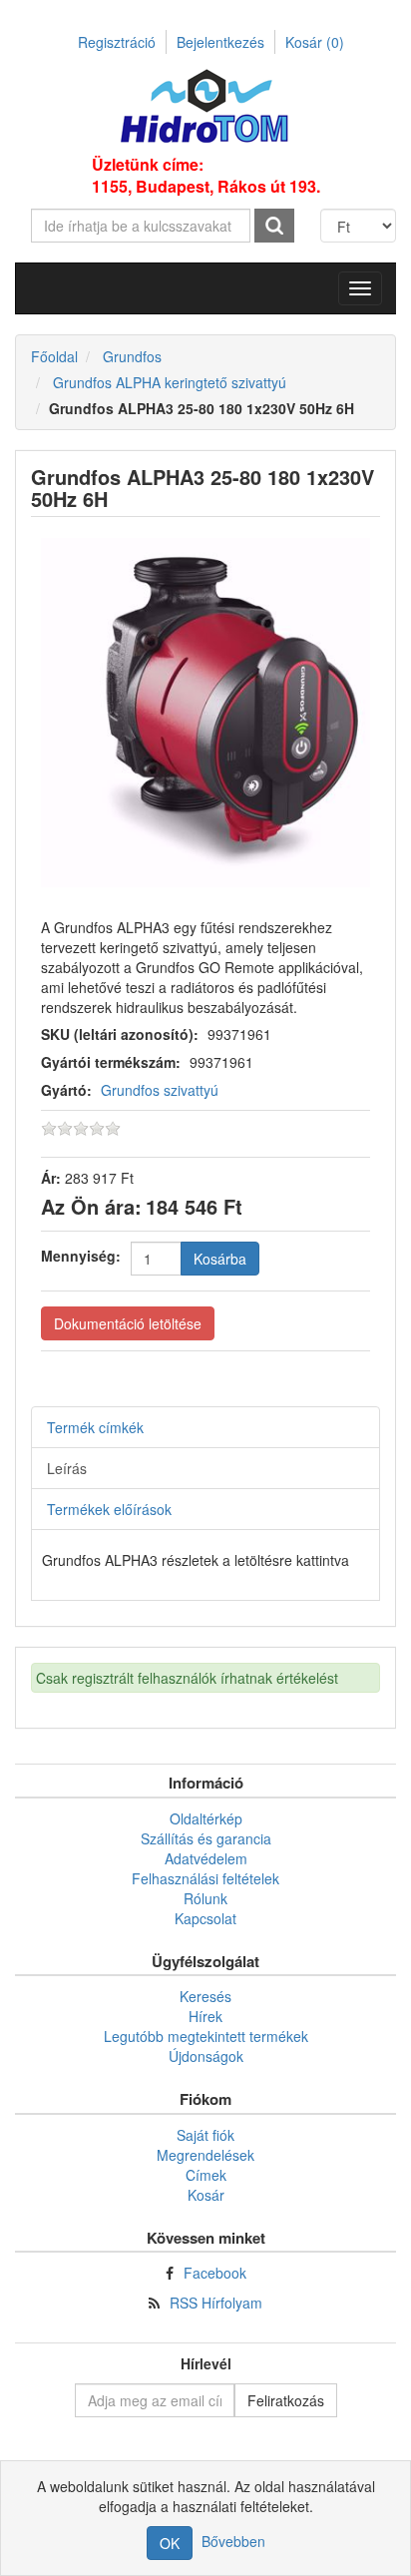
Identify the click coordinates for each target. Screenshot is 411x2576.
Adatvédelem (206, 1858)
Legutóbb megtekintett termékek (206, 2036)
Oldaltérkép (206, 1818)
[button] (360, 288)
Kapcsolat (205, 1918)
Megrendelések (205, 2155)
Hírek (205, 2016)
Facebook (215, 2273)
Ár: (51, 1178)
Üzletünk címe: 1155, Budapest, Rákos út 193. (206, 176)
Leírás (67, 1468)
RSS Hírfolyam (216, 2303)
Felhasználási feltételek (205, 1878)
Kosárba (220, 1259)
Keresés (205, 1996)
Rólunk (205, 1898)
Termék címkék (95, 1427)
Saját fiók (205, 2135)
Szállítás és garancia (206, 1838)
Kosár (315, 42)
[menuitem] (205, 1818)
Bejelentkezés (220, 42)
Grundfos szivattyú (160, 1090)
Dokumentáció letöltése (128, 1323)
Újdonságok (206, 2056)
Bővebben (233, 2541)
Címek (206, 2175)
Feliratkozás (286, 2400)
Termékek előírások (109, 1509)
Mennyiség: (81, 1256)
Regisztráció (117, 42)
